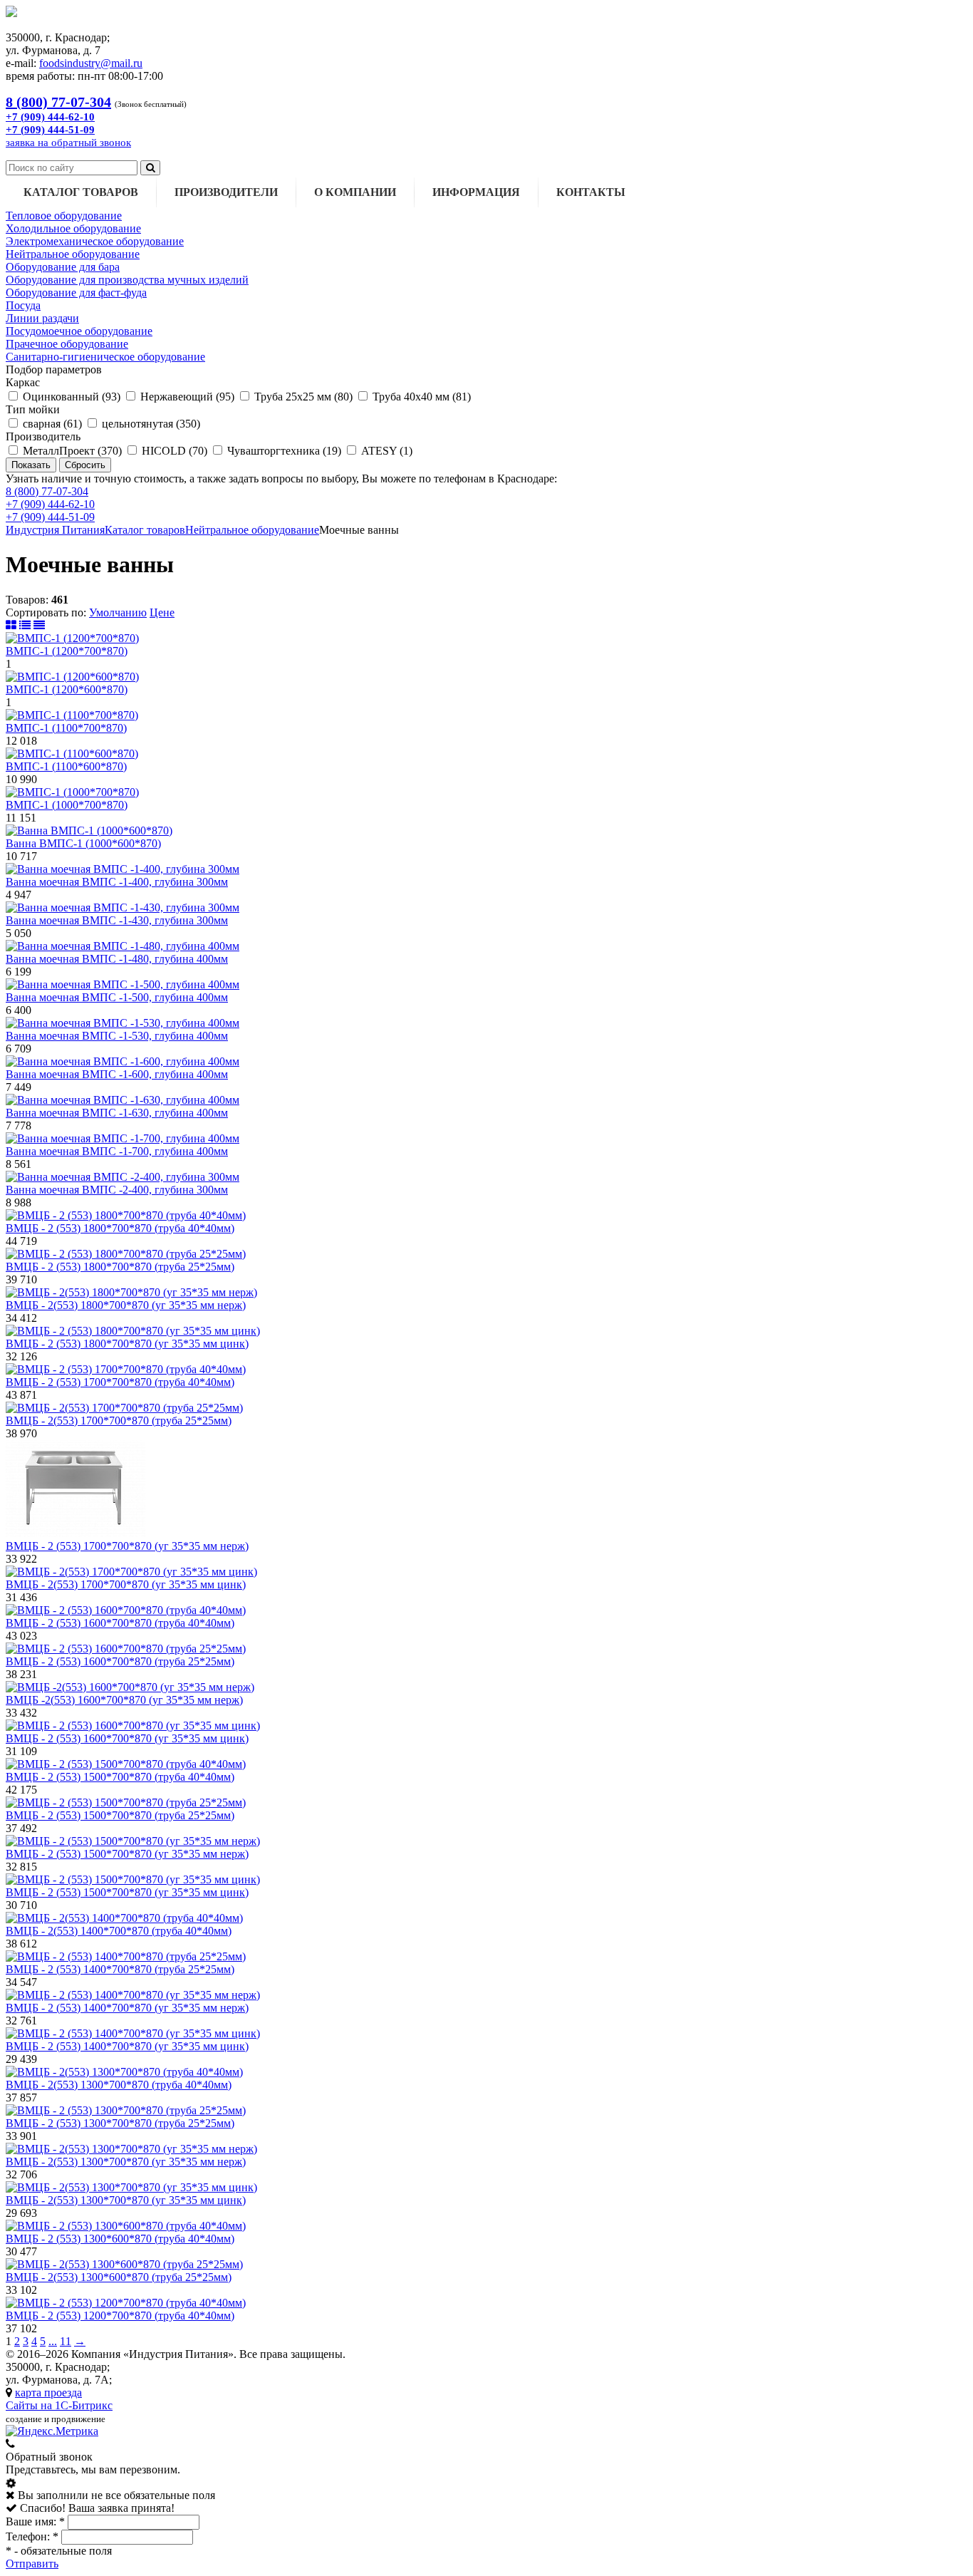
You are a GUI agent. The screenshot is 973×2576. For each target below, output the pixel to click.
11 (66, 2341)
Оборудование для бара (63, 267)
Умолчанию (118, 612)
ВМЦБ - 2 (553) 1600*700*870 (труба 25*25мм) (120, 1661)
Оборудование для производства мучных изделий (127, 280)
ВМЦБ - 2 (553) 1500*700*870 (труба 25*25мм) (120, 1815)
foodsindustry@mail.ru (91, 63)
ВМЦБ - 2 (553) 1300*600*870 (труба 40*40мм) (120, 2239)
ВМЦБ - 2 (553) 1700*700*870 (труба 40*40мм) (120, 1382)
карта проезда (48, 2393)
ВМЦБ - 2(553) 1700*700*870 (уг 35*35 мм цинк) (126, 1584)
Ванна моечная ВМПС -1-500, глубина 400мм (117, 997)
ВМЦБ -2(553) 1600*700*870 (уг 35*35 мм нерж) (124, 1700)
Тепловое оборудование (64, 216)
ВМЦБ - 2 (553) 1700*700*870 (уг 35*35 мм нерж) (127, 1546)
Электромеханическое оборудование (95, 241)
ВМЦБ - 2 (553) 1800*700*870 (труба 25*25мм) (120, 1267)
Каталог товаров (81, 192)
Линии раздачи (42, 318)
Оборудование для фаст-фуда (76, 293)
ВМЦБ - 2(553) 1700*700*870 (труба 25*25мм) (119, 1421)
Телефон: (32, 2536)
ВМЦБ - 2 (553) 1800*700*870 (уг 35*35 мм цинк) (127, 1344)
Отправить (32, 2564)
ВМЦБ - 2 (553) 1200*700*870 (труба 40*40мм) (120, 2316)
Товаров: (27, 600)
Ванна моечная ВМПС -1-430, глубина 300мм (117, 920)
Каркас (23, 382)
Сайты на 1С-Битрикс (59, 2405)
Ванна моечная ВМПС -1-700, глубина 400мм (117, 1151)
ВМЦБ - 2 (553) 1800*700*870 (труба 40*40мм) (120, 1228)
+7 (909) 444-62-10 (50, 504)
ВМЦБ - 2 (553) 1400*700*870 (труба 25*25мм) (120, 1969)
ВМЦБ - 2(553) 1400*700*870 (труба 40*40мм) (119, 1931)
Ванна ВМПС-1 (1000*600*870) (83, 843)
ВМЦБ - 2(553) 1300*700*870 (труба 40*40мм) (119, 2085)
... (53, 2341)
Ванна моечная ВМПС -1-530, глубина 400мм (117, 1036)
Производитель (43, 436)
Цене (162, 612)
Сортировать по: (46, 612)
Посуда (23, 305)
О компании (355, 192)
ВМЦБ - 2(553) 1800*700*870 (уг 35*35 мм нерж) (126, 1305)
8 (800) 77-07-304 (47, 491)
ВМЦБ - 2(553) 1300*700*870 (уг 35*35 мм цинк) (126, 2200)
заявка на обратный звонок (68, 143)
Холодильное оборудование (73, 228)
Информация (476, 192)
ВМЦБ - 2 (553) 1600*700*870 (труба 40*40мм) (120, 1623)
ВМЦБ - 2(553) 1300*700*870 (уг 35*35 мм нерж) (126, 2162)
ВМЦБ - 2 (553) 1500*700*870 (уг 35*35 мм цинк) (127, 1892)
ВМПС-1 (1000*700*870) (67, 805)
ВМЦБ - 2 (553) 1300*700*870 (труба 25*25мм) (120, 2123)
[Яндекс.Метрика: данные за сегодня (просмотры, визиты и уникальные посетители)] (52, 2431)
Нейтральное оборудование (73, 254)
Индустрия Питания (55, 530)
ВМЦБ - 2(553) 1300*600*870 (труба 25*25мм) (119, 2277)
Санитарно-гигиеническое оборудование (105, 357)
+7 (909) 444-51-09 (50, 517)
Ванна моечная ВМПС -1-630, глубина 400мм (117, 1113)
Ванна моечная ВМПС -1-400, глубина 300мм (117, 882)
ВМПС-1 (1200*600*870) (67, 689)
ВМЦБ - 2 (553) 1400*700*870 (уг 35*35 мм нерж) (127, 2008)
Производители (226, 192)
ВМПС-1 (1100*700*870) (66, 728)
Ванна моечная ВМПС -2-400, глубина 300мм (117, 1190)
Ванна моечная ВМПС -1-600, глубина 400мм (117, 1074)
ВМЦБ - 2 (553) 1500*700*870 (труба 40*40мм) (120, 1777)
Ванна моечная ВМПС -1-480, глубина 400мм (117, 959)
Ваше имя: (35, 2521)
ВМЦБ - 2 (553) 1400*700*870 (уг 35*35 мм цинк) (127, 2046)
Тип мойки (33, 409)
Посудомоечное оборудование (79, 331)
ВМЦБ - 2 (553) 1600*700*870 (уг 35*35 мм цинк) (127, 1738)
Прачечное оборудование (67, 344)
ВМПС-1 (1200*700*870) (67, 651)
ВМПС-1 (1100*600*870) (66, 766)
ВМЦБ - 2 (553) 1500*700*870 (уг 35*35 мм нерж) (127, 1854)
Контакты (591, 192)
